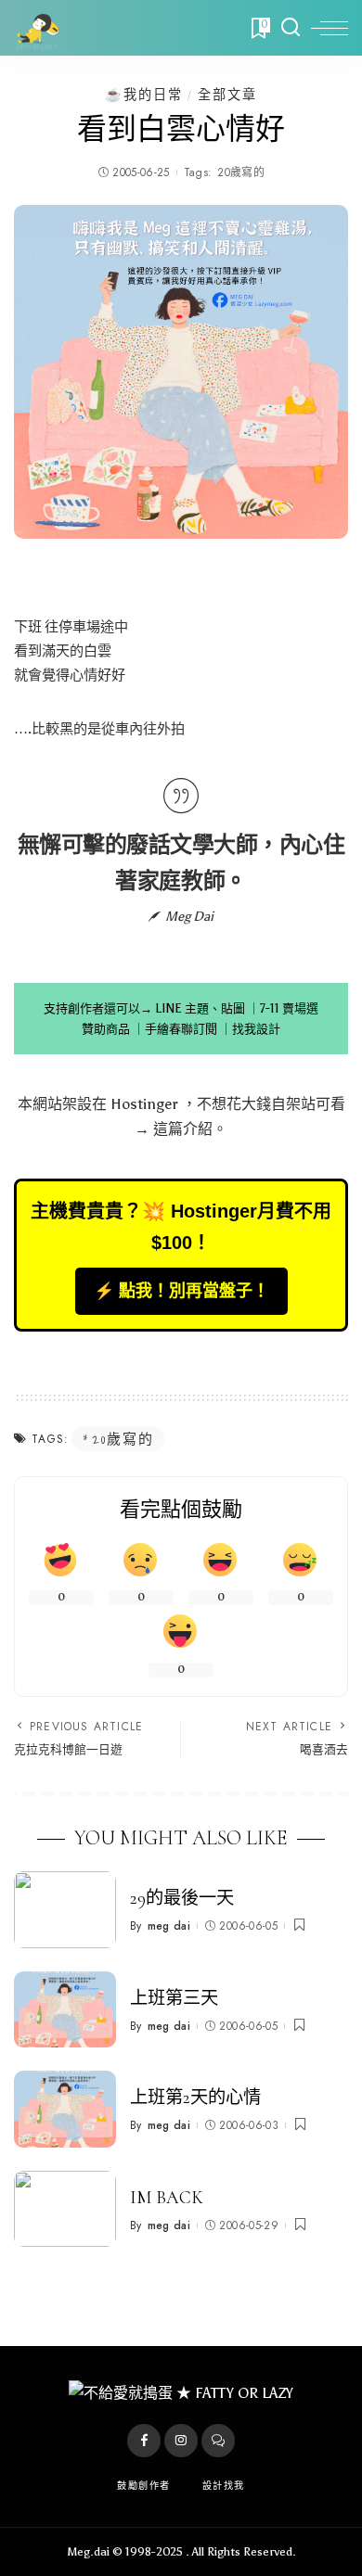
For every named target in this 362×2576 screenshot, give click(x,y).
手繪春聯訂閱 (181, 1029)
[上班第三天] (65, 2010)
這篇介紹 (183, 1129)
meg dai (169, 1926)
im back (167, 2198)
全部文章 (227, 95)
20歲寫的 (241, 172)
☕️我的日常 (144, 95)
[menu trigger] (330, 28)
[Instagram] (181, 2441)
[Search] (291, 28)
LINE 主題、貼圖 (200, 1008)
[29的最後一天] (65, 1910)
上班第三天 (174, 1998)
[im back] (65, 2209)
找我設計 (256, 1029)
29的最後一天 (182, 1898)
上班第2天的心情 (195, 2098)
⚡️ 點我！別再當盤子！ (181, 1291)
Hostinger (144, 1104)
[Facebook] (144, 2441)
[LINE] (218, 2441)
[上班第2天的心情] (65, 2109)
